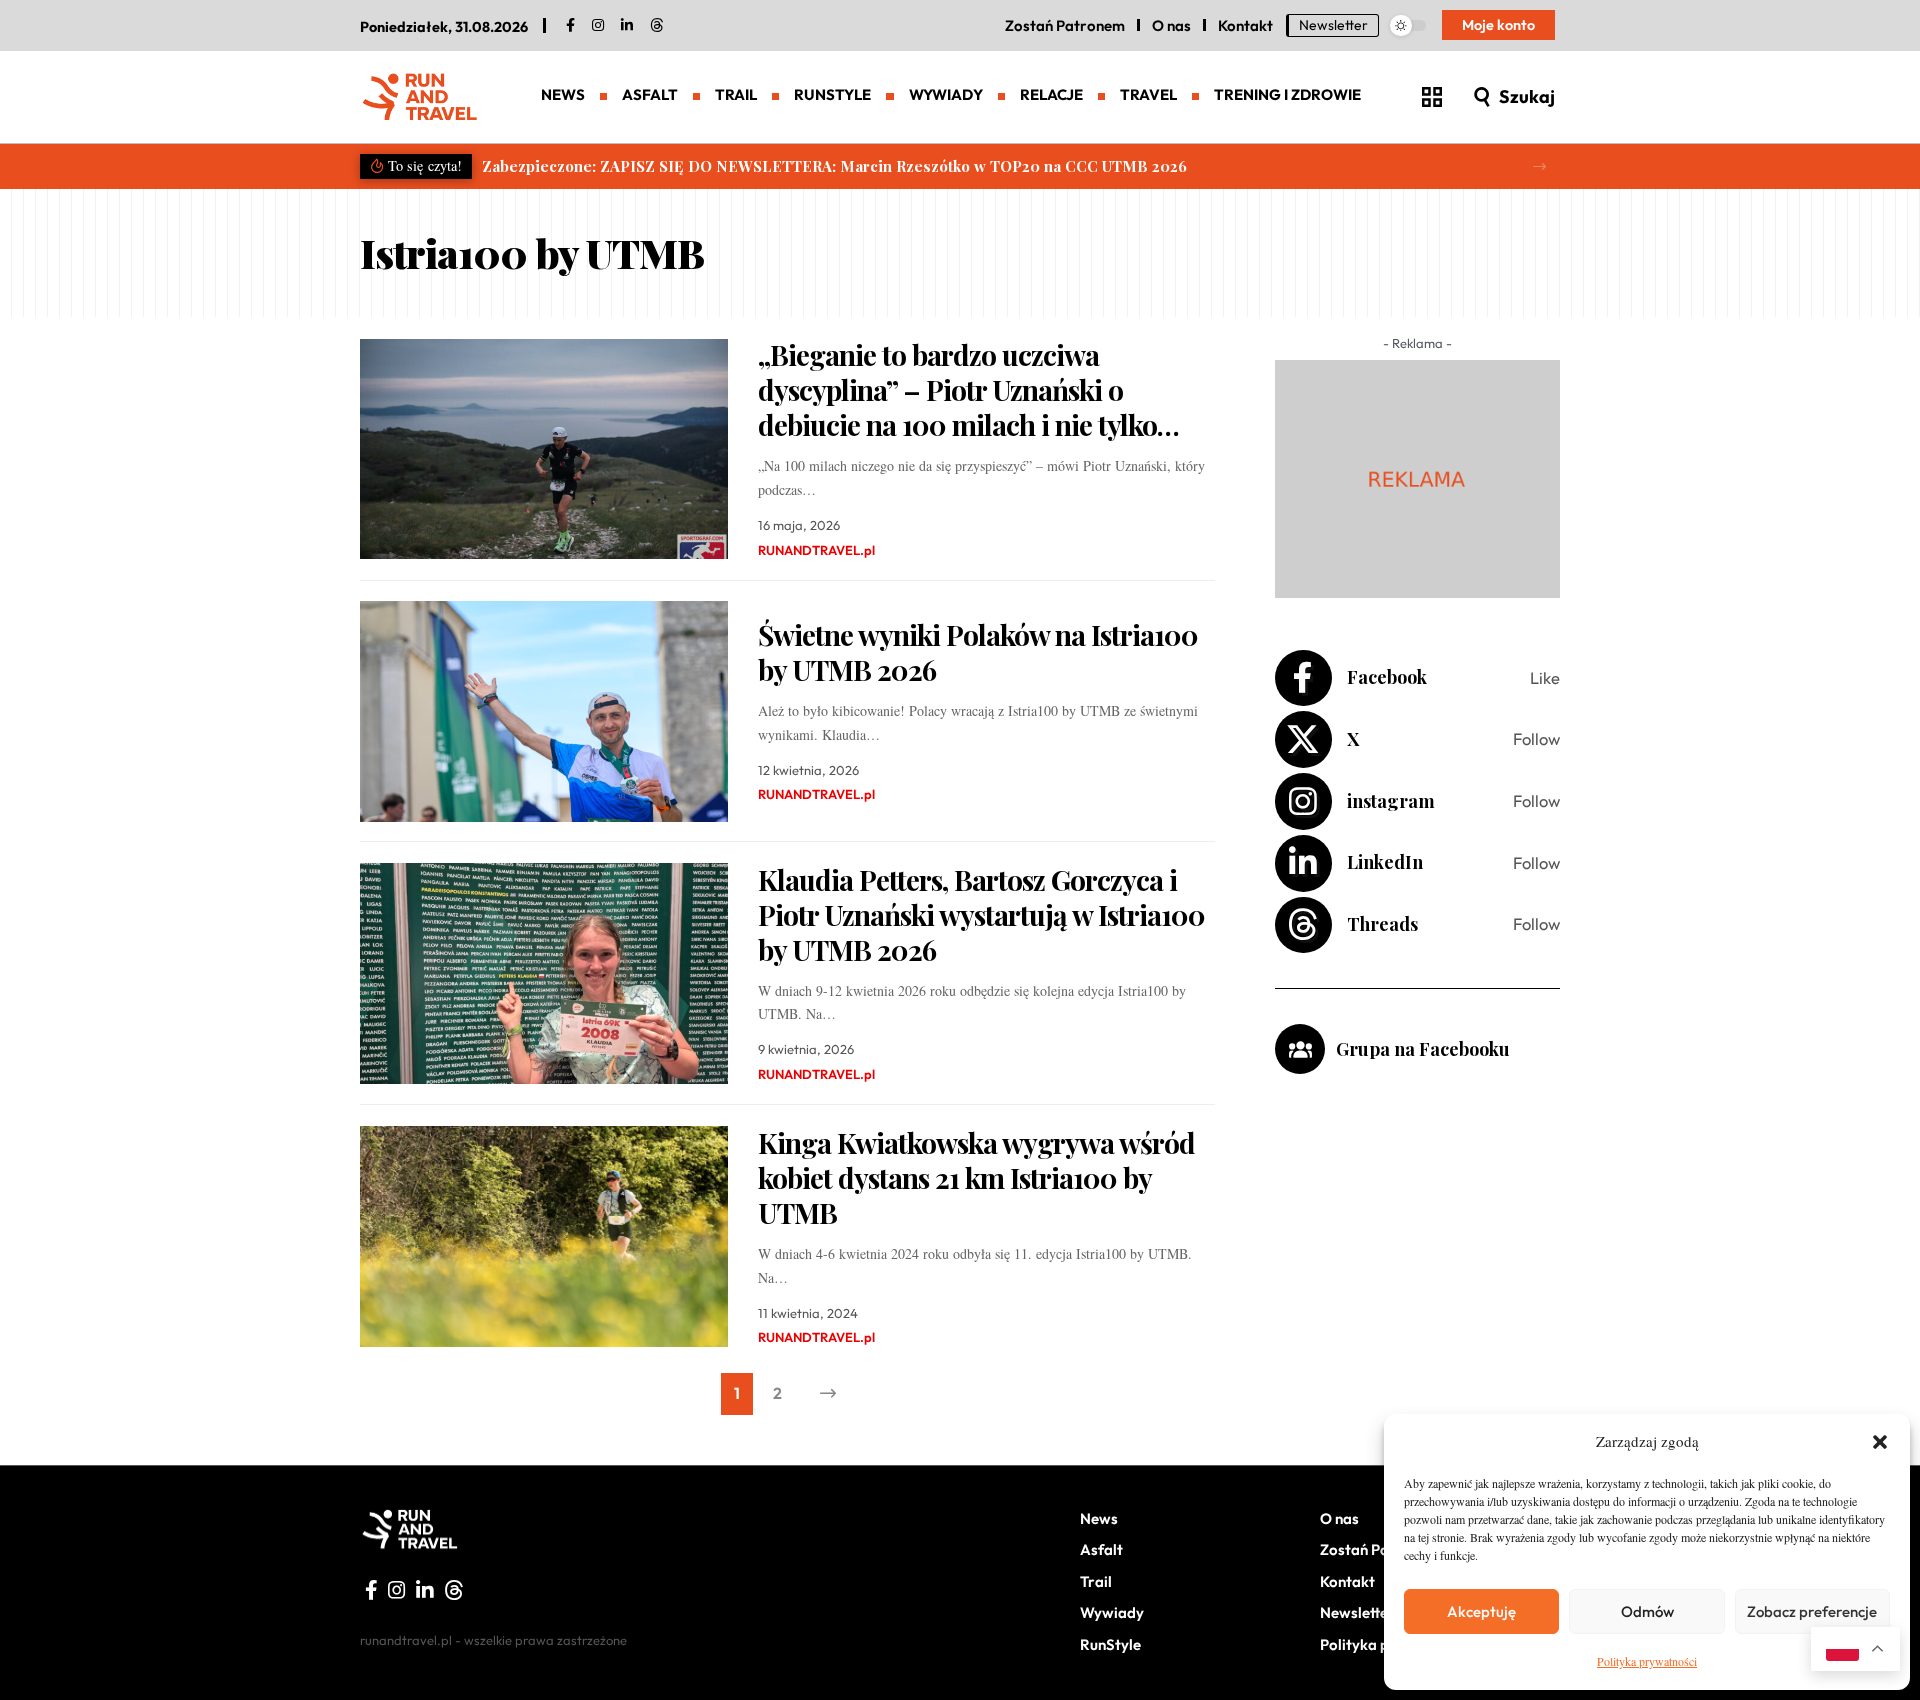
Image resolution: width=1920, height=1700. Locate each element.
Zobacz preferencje (1812, 1611)
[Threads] (657, 26)
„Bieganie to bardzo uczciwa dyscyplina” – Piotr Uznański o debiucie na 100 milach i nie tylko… (968, 389)
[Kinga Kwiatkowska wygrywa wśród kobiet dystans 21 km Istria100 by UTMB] (544, 1236)
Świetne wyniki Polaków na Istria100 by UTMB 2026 (978, 652)
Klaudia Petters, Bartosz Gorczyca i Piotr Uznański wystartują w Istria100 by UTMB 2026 (981, 914)
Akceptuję (1481, 1611)
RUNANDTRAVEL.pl (816, 550)
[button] (1880, 1442)
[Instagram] (1417, 801)
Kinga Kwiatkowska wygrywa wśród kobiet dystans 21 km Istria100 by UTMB (976, 1177)
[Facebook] (570, 26)
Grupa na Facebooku (1423, 1049)
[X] (1417, 739)
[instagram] (598, 26)
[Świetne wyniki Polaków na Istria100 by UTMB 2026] (544, 711)
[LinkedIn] (627, 26)
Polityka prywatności (1647, 1661)
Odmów (1647, 1611)
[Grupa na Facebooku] (1300, 1049)
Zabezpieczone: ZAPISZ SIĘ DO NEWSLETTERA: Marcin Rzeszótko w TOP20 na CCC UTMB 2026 (834, 166)
